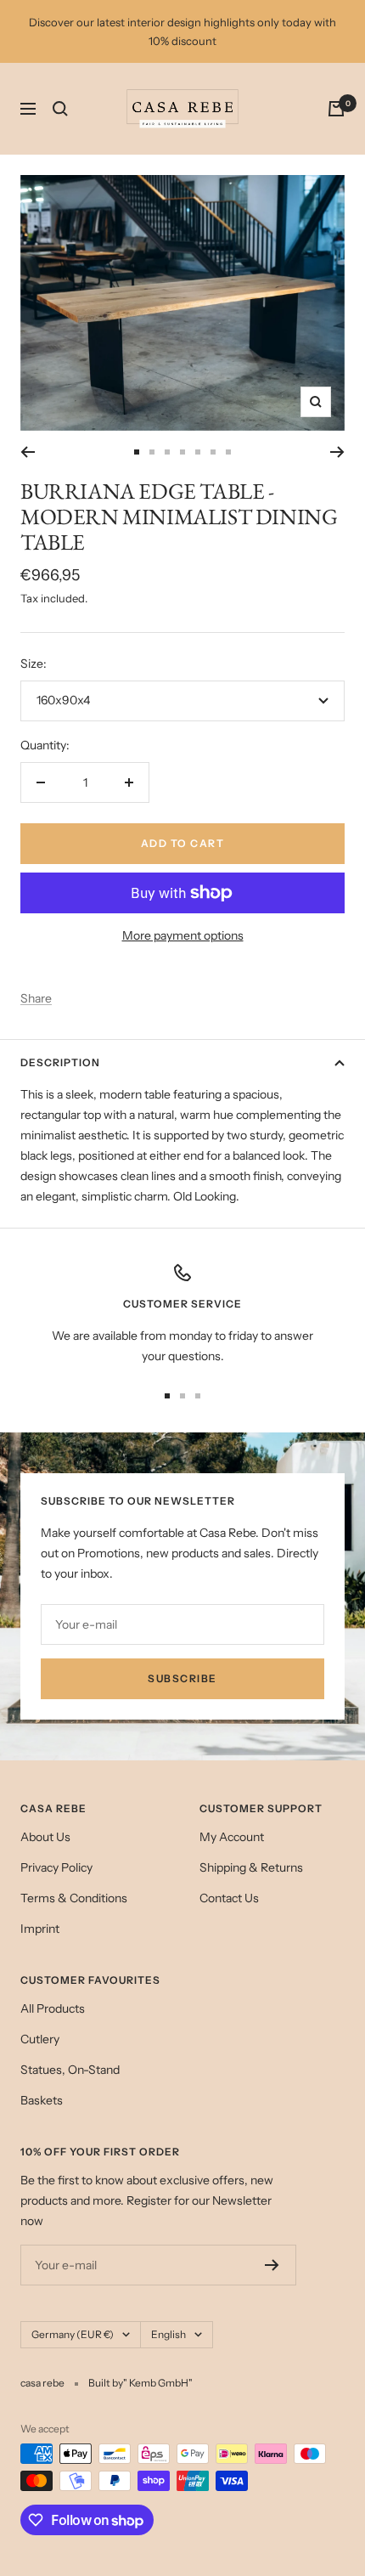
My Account (232, 1837)
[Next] (337, 452)
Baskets (42, 2100)
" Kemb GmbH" (158, 2383)
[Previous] (28, 452)
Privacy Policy (56, 1867)
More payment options (183, 935)
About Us (45, 1837)
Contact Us (229, 1898)
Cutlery (40, 2039)
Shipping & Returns (251, 1867)
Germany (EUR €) (73, 2334)
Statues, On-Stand (70, 2070)
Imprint (40, 1929)
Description (60, 1062)
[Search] (60, 109)
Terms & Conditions (74, 1898)
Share (36, 998)
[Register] (272, 2265)
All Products (53, 2008)
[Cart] (336, 109)
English (168, 2334)
